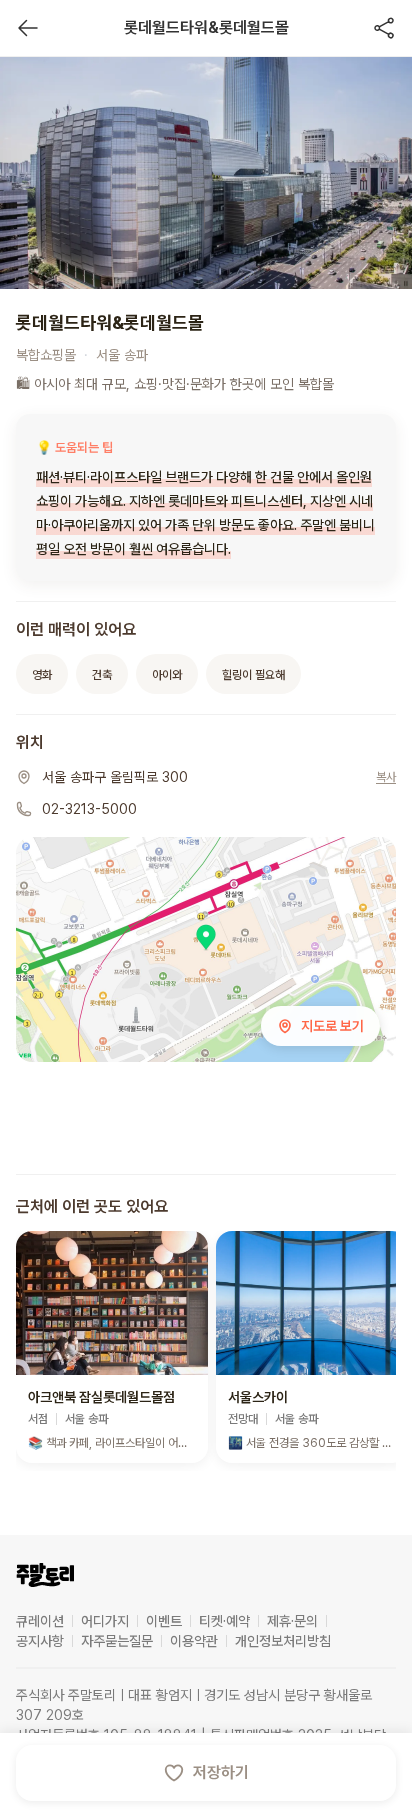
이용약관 (194, 1641)
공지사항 (40, 1641)
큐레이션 (40, 1621)
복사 (386, 777)
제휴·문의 (292, 1621)
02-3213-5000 (89, 809)
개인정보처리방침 (283, 1641)
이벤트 (164, 1621)
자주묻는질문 (117, 1641)
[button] (112, 1347)
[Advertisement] (206, 1123)
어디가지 (105, 1621)
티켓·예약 (224, 1621)
